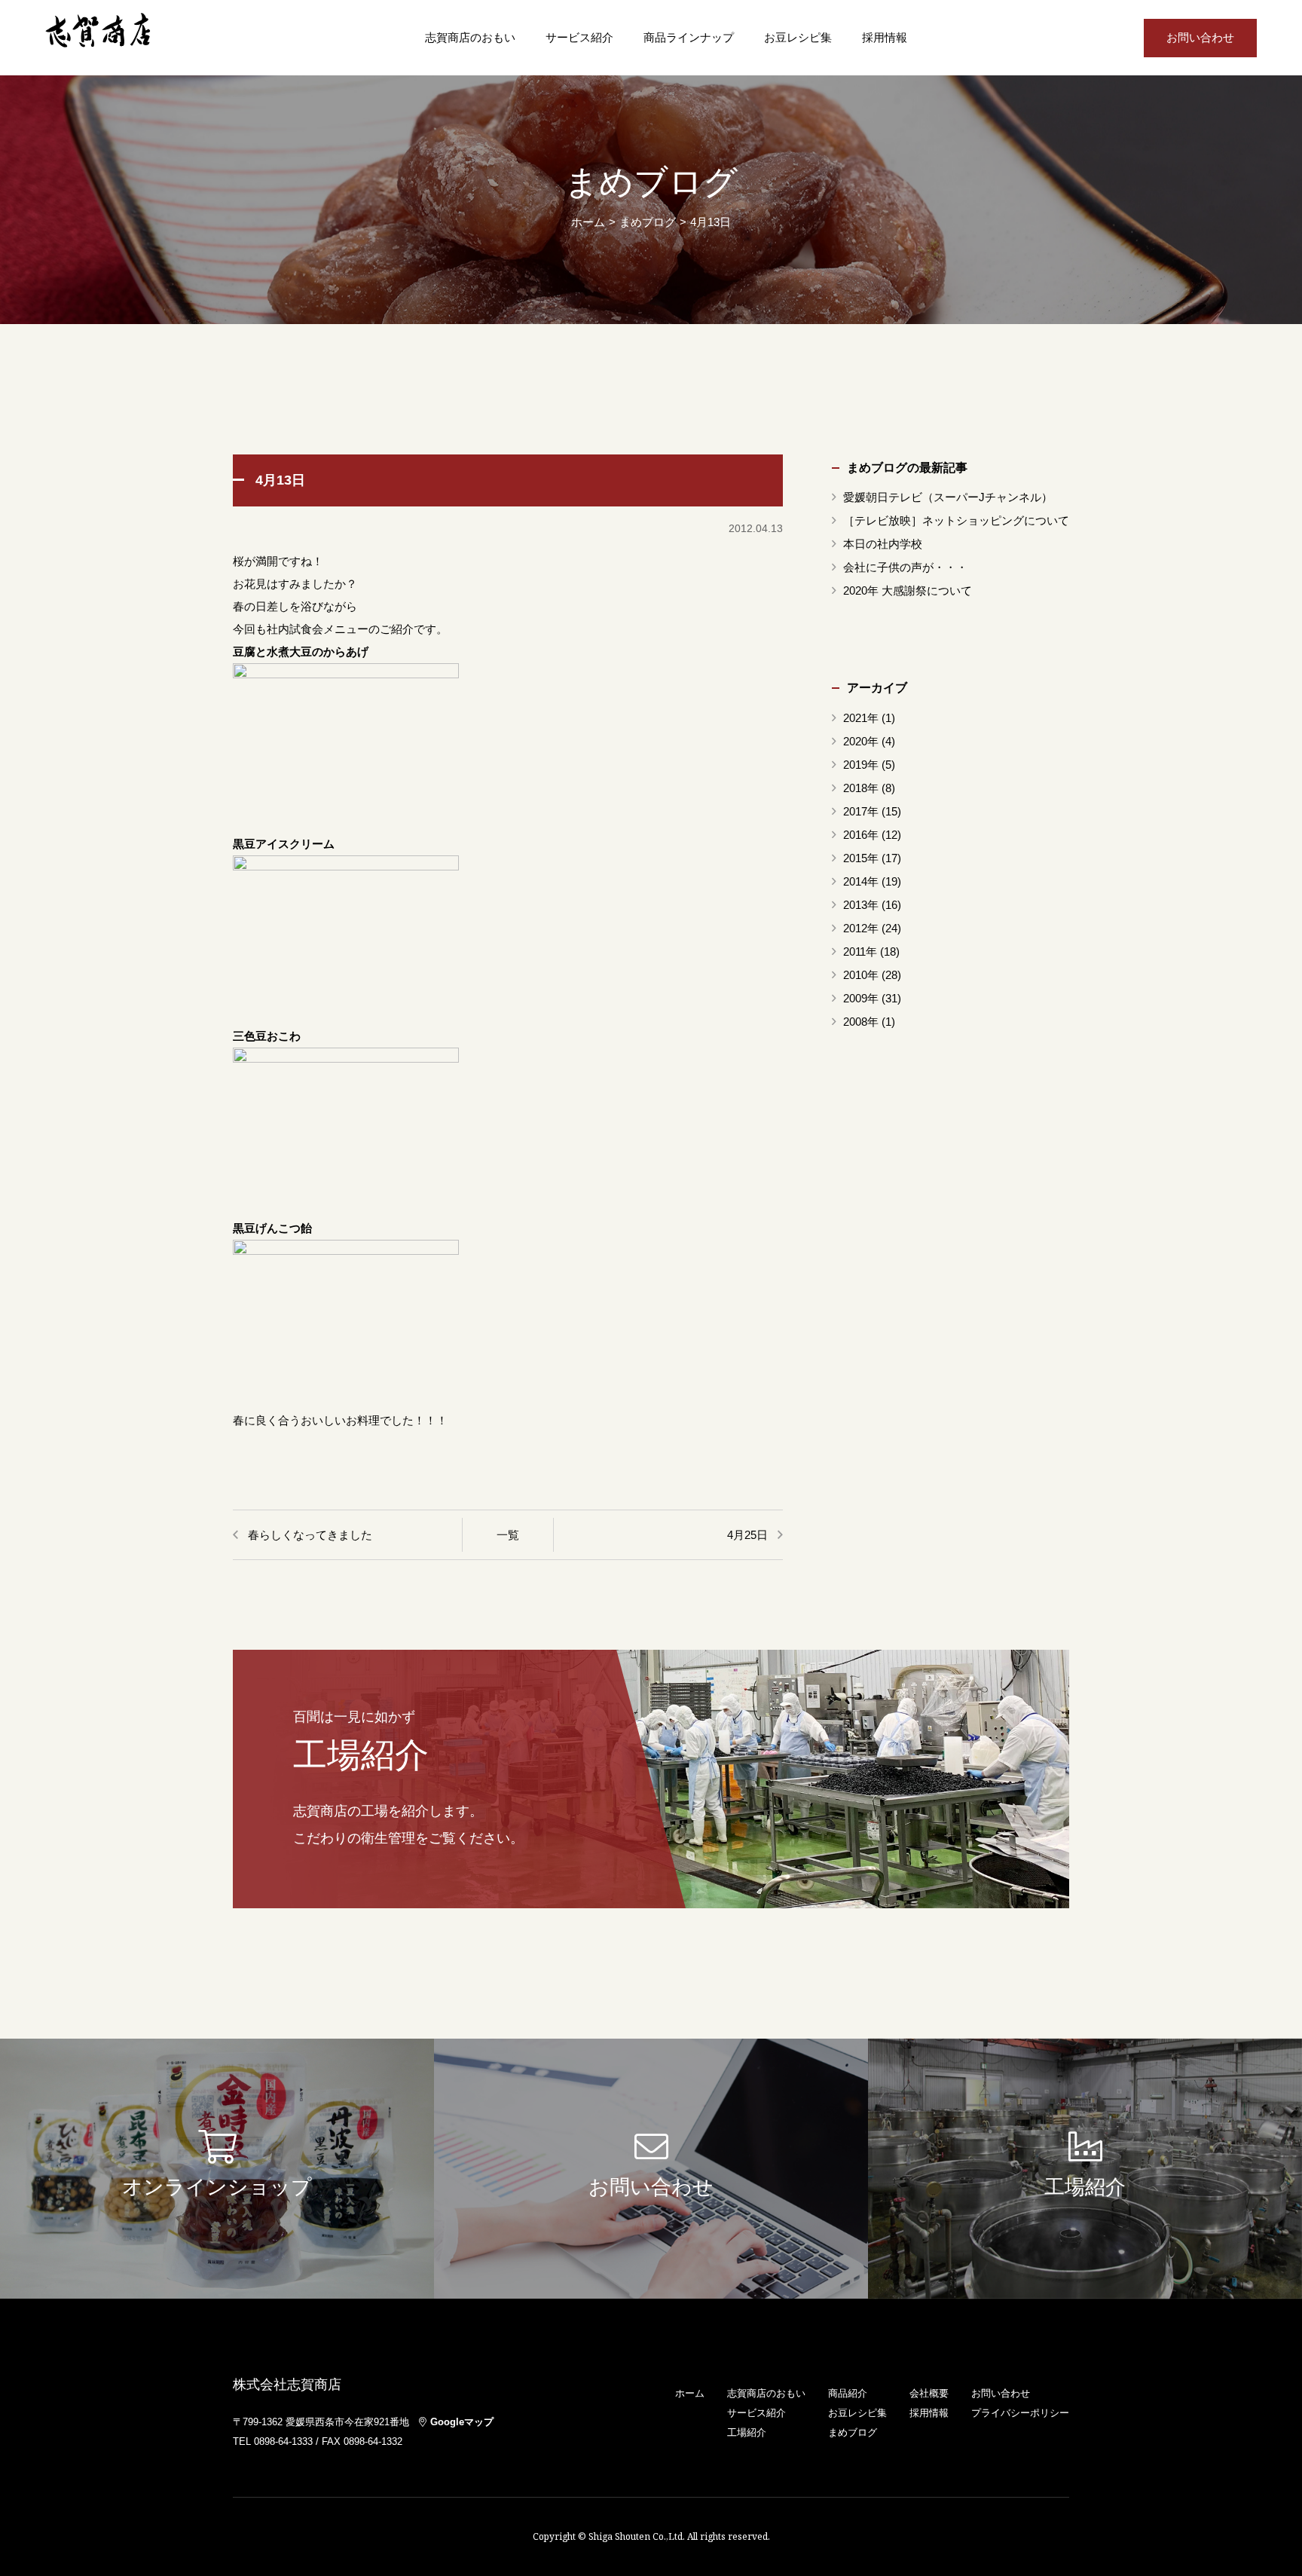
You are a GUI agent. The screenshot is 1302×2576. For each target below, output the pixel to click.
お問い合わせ (1200, 38)
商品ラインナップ (689, 38)
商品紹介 (848, 2393)
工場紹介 (747, 2432)
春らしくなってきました (310, 1535)
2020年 (861, 741)
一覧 (508, 1535)
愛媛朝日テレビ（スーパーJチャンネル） (948, 497)
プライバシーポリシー (1020, 2413)
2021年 (861, 718)
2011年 (860, 951)
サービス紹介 (579, 38)
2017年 (861, 811)
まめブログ (853, 2432)
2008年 (861, 1022)
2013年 (861, 905)
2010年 (861, 975)
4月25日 (747, 1535)
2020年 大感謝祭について (908, 590)
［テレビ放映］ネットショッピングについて (956, 520)
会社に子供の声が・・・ (905, 567)
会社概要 (929, 2393)
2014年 (861, 881)
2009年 (861, 998)
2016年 (861, 835)
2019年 (861, 765)
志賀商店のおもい (470, 38)
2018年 (861, 788)
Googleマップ (462, 2422)
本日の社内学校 (883, 544)
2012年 (861, 928)
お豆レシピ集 (798, 38)
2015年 (861, 858)
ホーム (588, 222)
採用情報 (885, 38)
